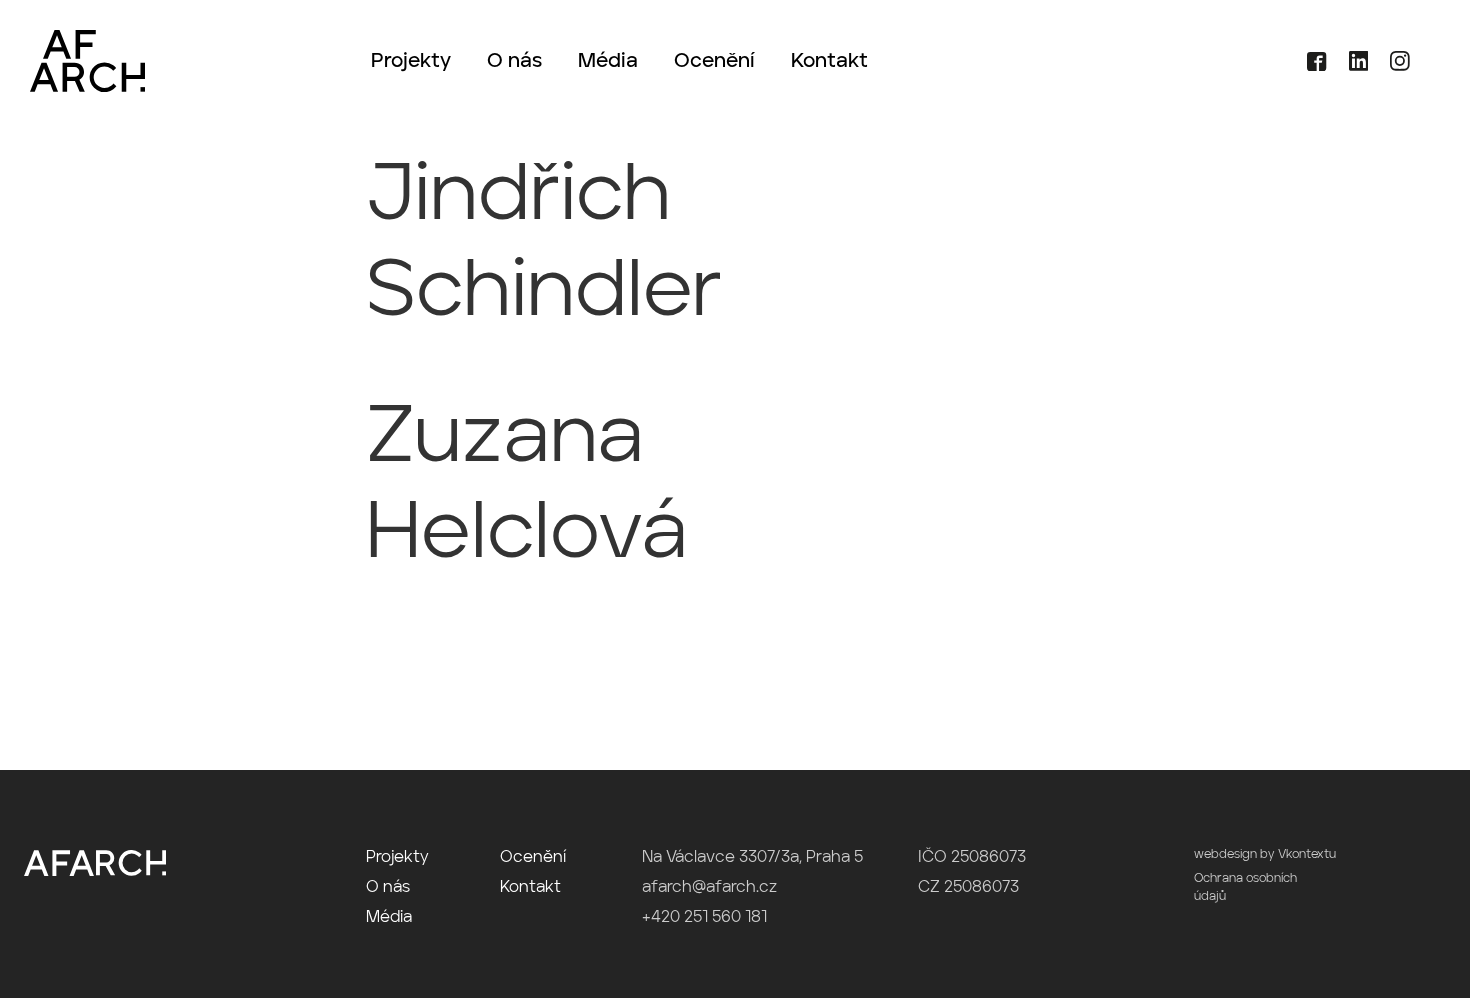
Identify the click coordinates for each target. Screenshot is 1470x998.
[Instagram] (1391, 67)
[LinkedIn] (1352, 67)
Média (608, 62)
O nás (514, 62)
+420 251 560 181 (704, 918)
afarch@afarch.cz (709, 888)
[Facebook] (1309, 67)
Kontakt (829, 62)
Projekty (411, 62)
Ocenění (714, 62)
